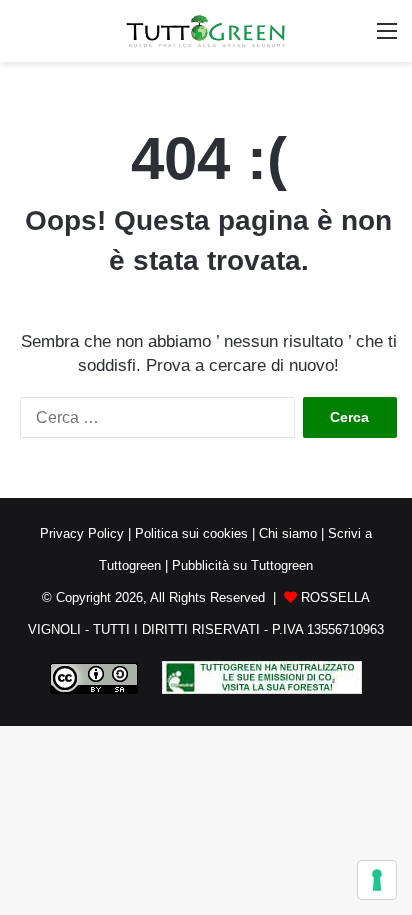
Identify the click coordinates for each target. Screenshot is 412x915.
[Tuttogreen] (206, 31)
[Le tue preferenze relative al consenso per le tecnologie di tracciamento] (377, 880)
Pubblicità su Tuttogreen (242, 565)
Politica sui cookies (191, 533)
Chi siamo (288, 533)
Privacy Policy (82, 533)
